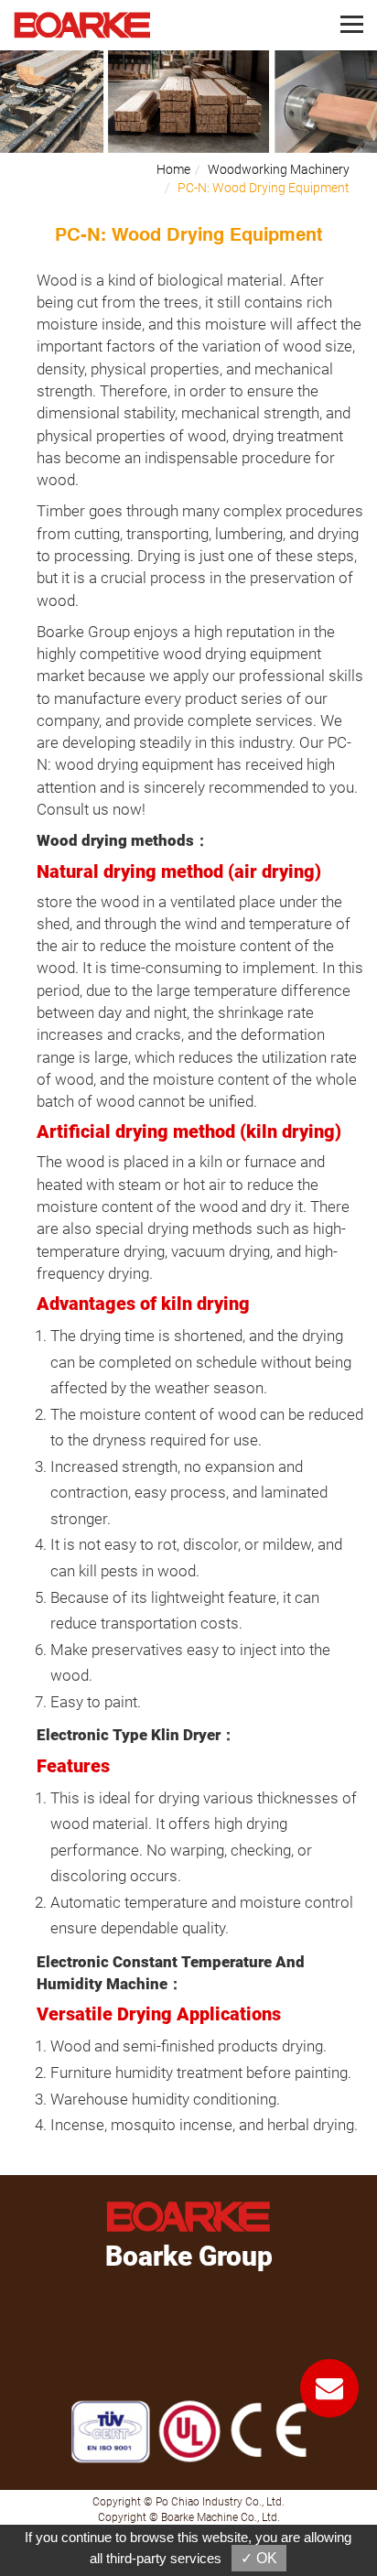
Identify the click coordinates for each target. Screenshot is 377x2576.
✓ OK (259, 2558)
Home (173, 169)
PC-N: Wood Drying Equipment (264, 188)
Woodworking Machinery (279, 169)
